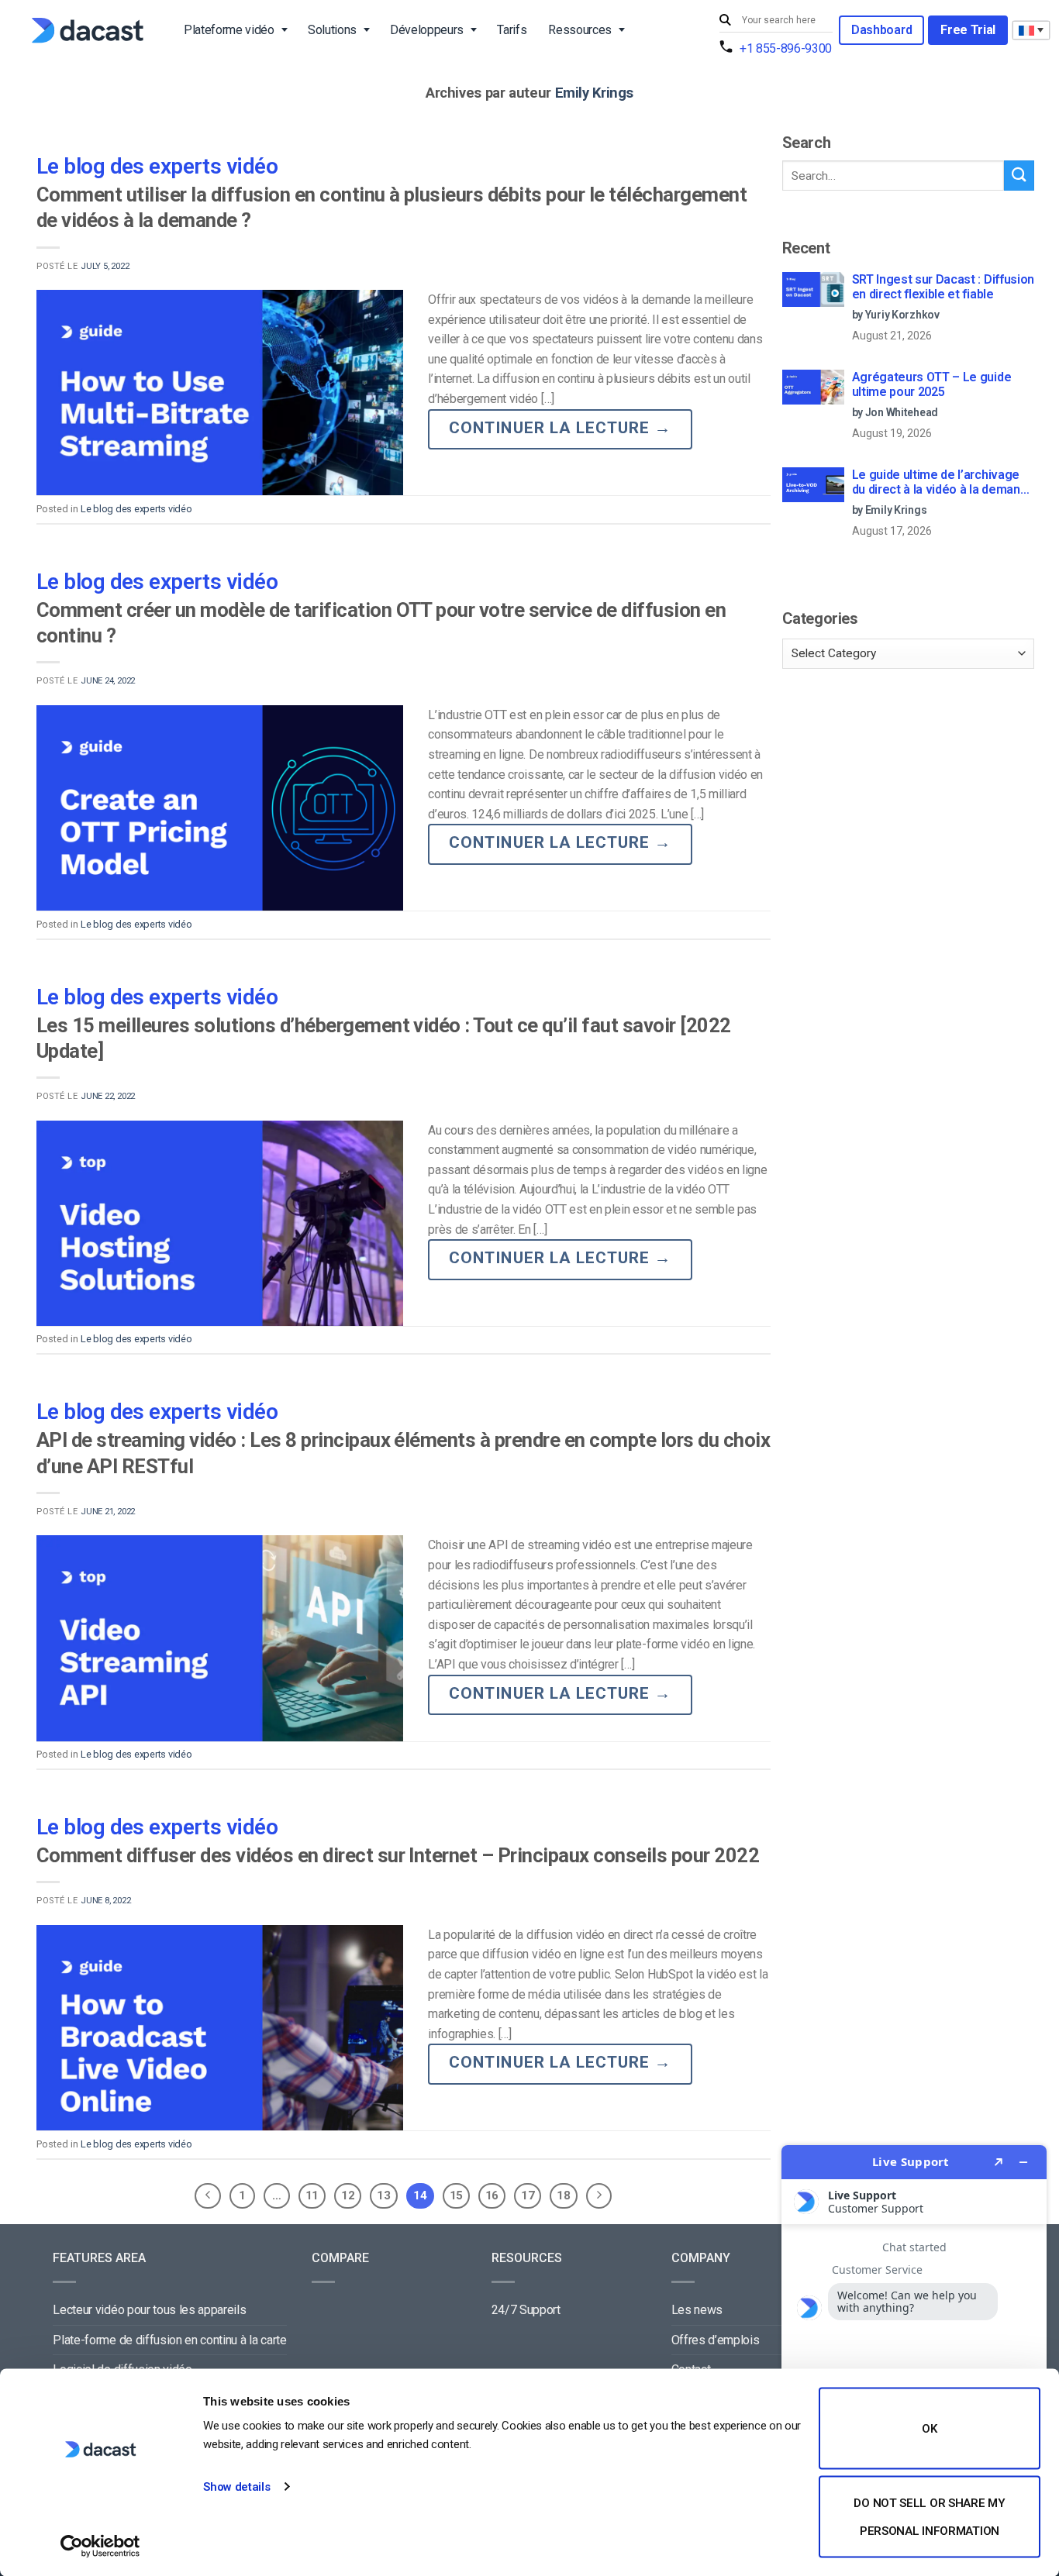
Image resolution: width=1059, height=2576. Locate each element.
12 (348, 2195)
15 (456, 2195)
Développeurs (427, 30)
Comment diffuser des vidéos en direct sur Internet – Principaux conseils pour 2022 (398, 1855)
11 (312, 2195)
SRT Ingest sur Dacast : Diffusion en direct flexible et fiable (943, 287)
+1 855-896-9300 (786, 48)
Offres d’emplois (716, 2340)
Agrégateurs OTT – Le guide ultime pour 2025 (932, 384)
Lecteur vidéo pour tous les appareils (149, 2310)
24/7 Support (526, 2310)
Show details (236, 2487)
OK (929, 2429)
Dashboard (881, 30)
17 (528, 2195)
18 (563, 2195)
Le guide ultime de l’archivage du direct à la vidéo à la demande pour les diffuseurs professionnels (943, 483)
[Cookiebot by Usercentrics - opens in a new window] (100, 2546)
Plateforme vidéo (229, 30)
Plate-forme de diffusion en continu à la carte (169, 2340)
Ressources (580, 30)
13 (383, 2195)
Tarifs (512, 30)
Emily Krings (595, 93)
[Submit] (727, 21)
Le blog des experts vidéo (157, 166)
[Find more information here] (914, 2354)
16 (492, 2195)
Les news (697, 2310)
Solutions (332, 30)
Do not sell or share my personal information (929, 2516)
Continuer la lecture (560, 428)
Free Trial (968, 30)
